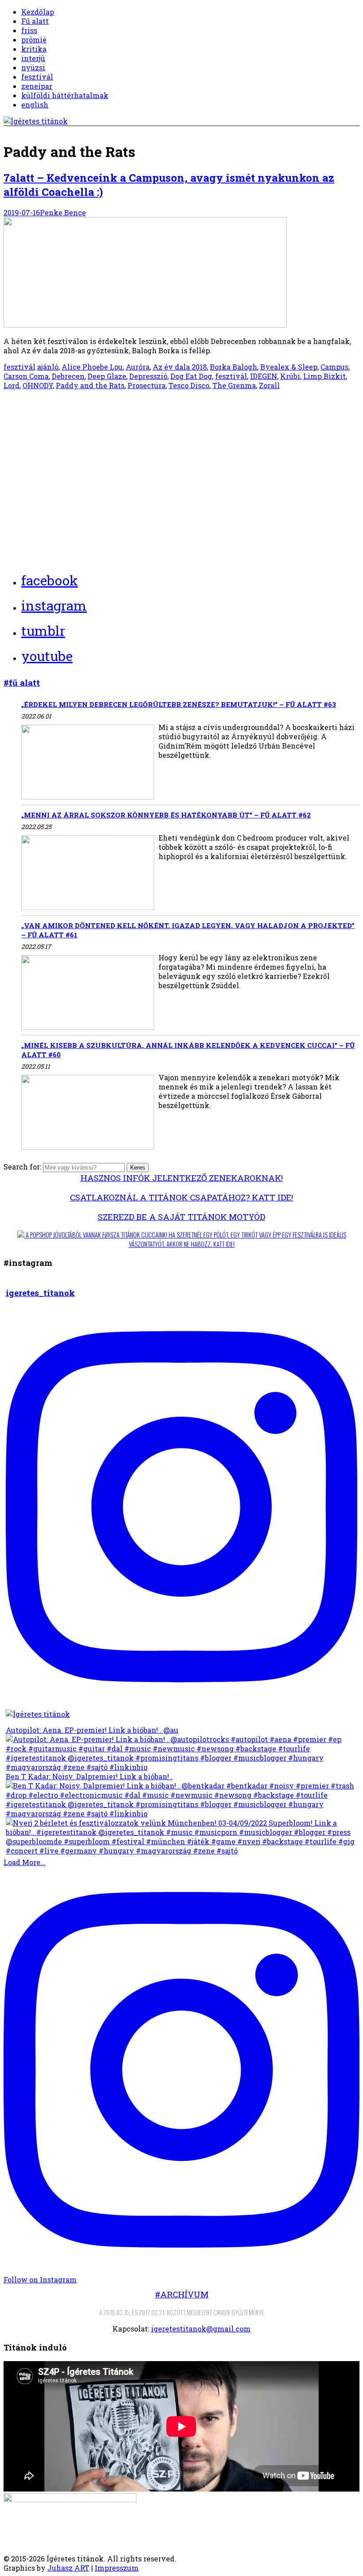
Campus (334, 367)
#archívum (182, 2294)
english (35, 105)
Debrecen (68, 376)
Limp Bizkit (324, 376)
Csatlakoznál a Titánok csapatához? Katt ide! (181, 1197)
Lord (12, 385)
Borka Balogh (234, 367)
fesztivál (37, 77)
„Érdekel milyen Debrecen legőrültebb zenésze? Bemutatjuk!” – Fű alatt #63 (179, 704)
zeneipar (37, 86)
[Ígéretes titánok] (36, 121)
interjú (33, 58)
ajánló (48, 367)
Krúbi (290, 376)
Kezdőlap (38, 12)
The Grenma (234, 385)
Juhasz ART (68, 2568)
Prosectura (147, 385)
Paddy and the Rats (90, 385)
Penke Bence (63, 212)
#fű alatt (22, 682)
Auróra (138, 367)
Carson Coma (26, 376)
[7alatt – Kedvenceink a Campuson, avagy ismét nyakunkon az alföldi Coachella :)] (145, 325)
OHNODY (38, 385)
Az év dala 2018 (180, 367)
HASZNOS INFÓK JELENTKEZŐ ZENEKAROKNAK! (182, 1178)
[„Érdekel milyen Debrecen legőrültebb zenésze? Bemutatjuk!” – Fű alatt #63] (88, 763)
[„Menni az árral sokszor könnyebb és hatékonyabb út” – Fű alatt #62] (88, 873)
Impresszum (117, 2568)
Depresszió (148, 376)
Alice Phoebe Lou (92, 367)
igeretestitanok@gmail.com (201, 2329)
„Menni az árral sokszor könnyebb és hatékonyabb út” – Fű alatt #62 (166, 815)
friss (29, 30)
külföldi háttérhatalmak (65, 95)
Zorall (269, 385)
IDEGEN (264, 376)
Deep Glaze (107, 376)
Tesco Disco (189, 385)
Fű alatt (35, 21)
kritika (34, 49)
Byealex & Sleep (289, 367)
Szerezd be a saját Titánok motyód (181, 1217)
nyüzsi (33, 67)
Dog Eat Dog (191, 376)
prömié (34, 40)
